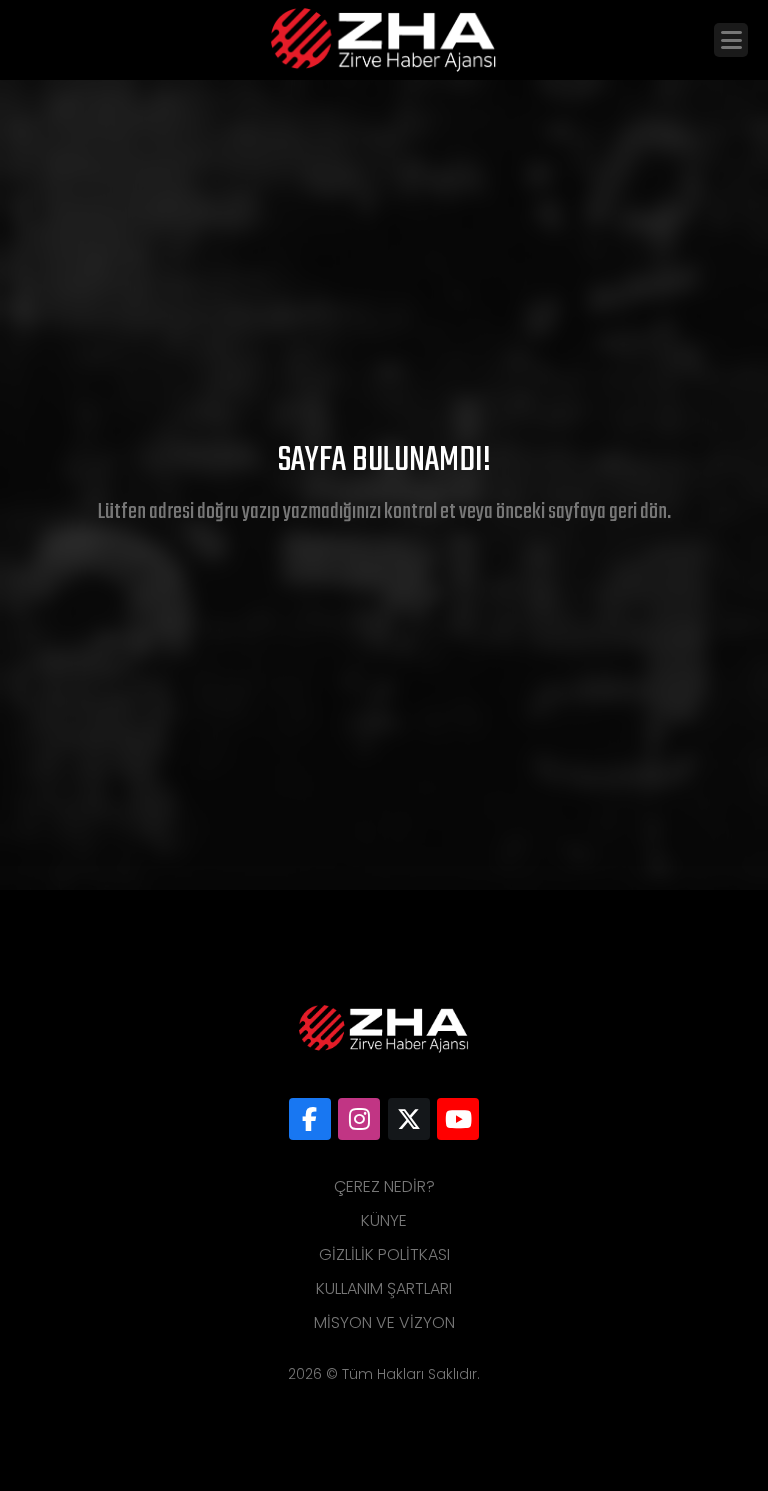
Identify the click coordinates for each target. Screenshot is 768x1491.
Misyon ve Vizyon (384, 1322)
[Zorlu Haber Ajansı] (310, 1119)
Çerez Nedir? (384, 1186)
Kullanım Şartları (384, 1288)
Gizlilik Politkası (384, 1254)
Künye (384, 1220)
